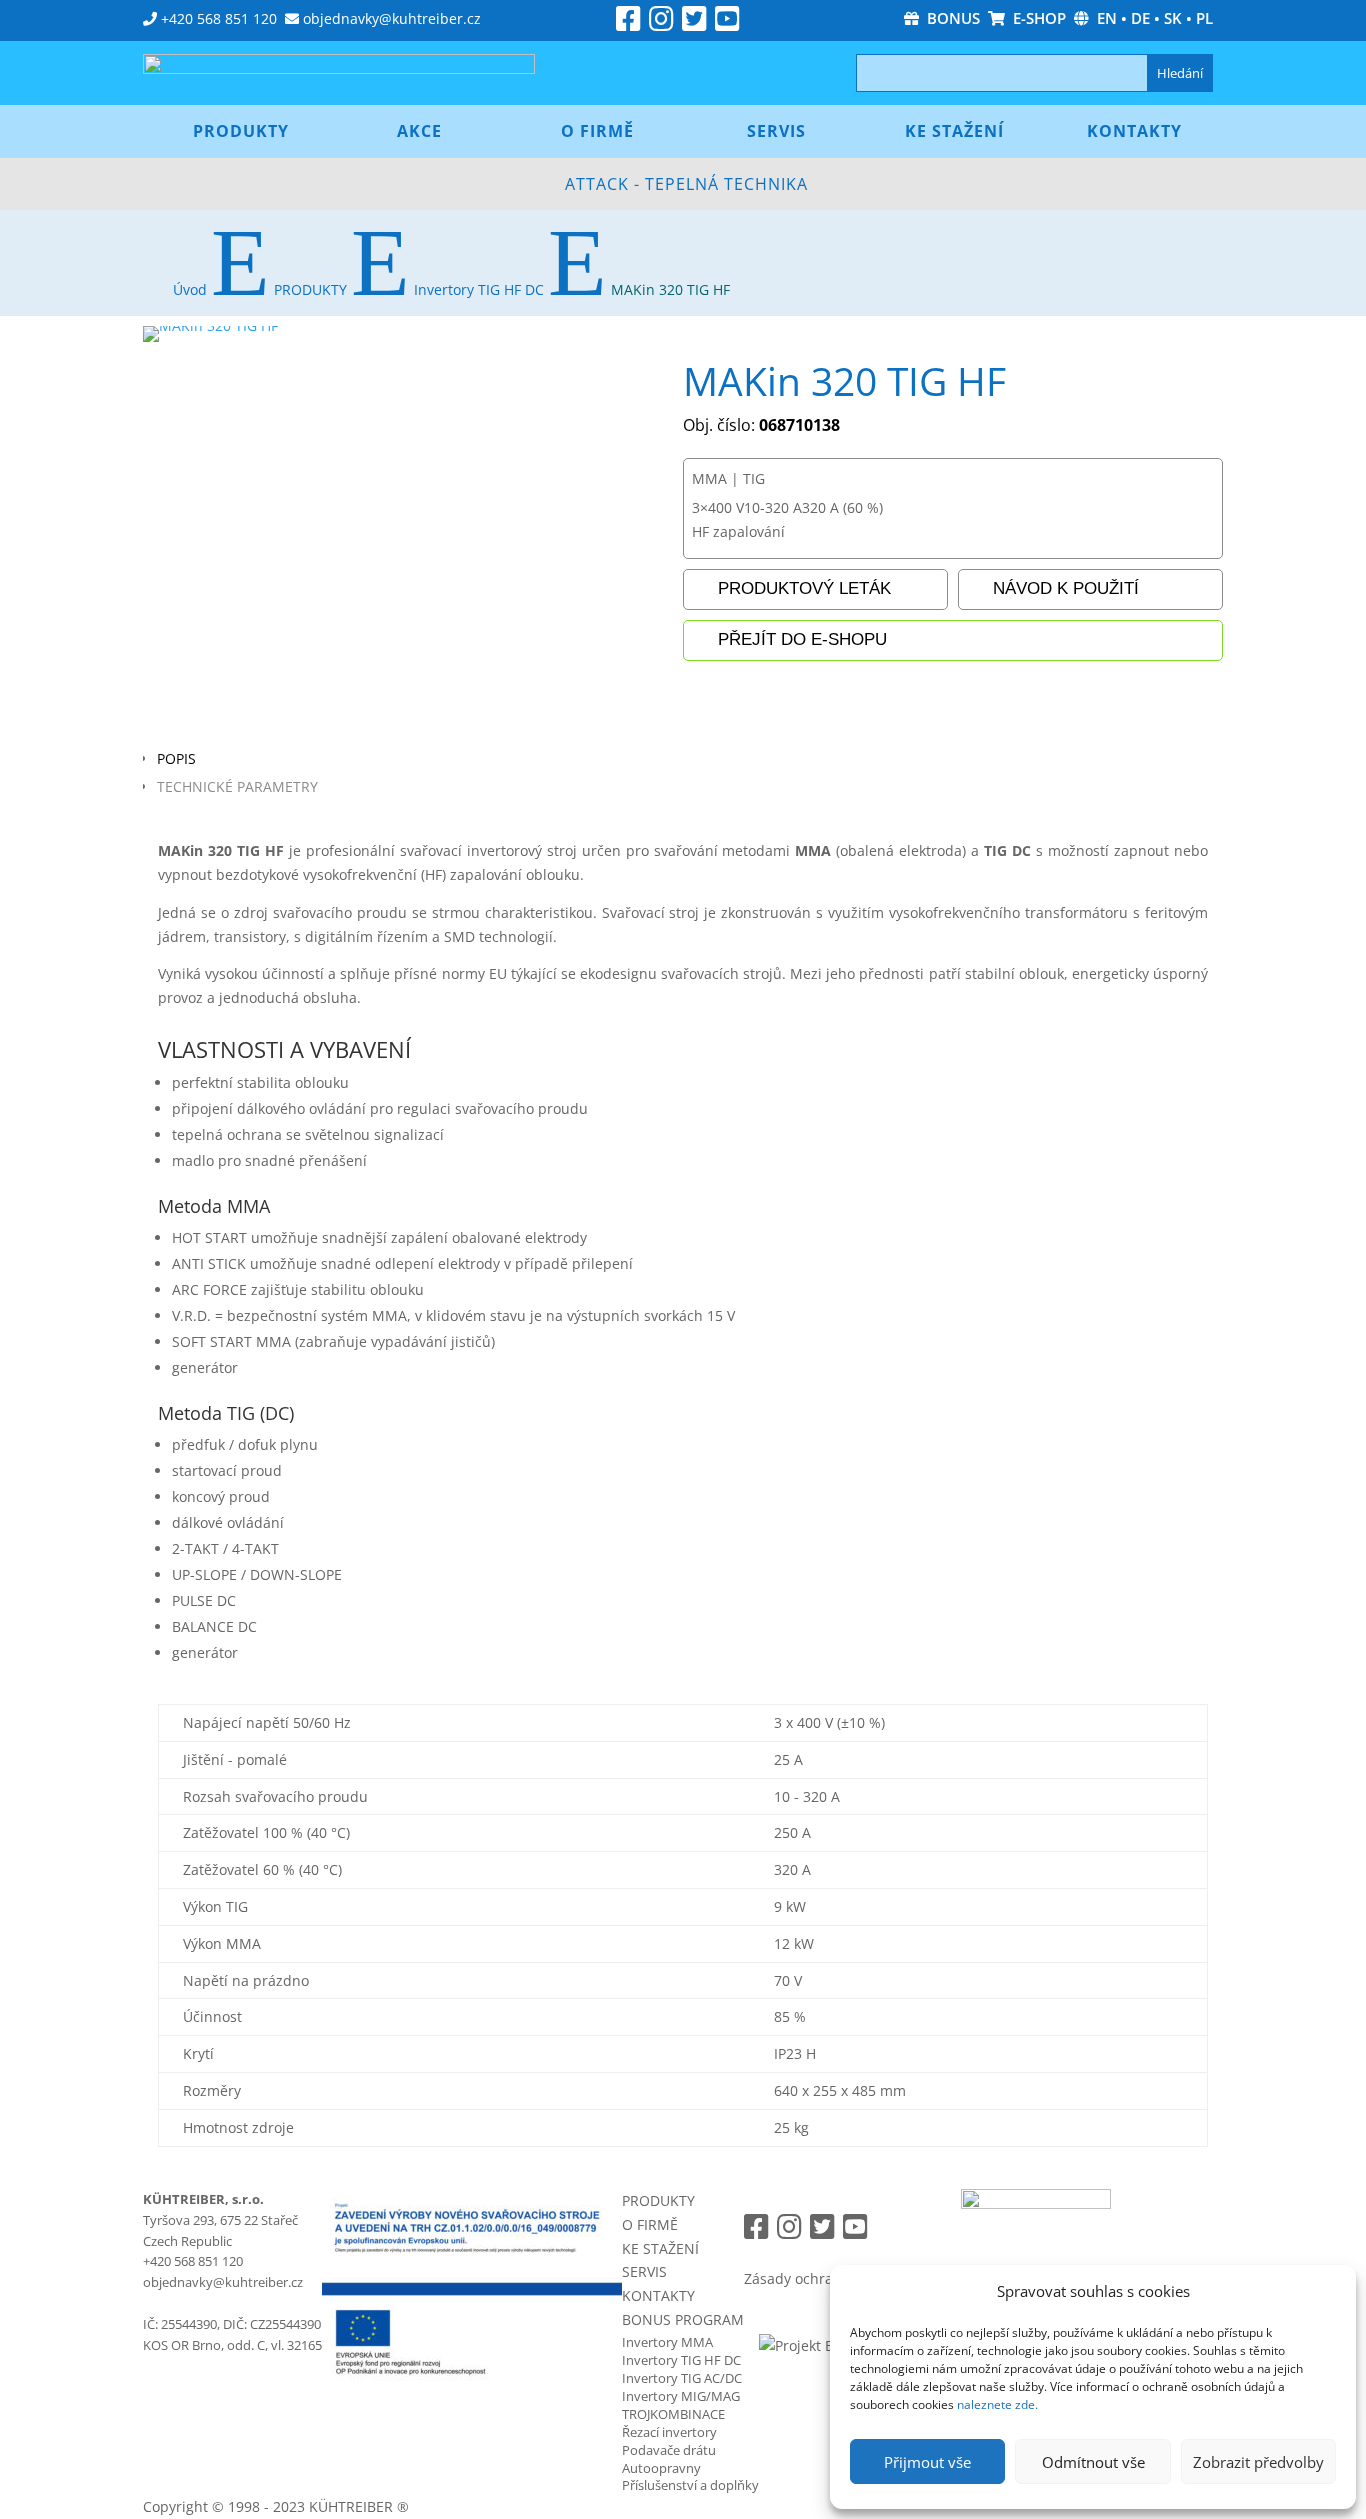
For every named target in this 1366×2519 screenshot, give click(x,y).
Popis (176, 758)
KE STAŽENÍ (660, 2248)
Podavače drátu (669, 2450)
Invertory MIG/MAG (681, 2396)
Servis (776, 131)
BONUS (949, 18)
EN (1107, 18)
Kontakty (1134, 131)
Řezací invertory (669, 2432)
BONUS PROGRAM (683, 2319)
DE (1140, 18)
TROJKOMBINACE (673, 2414)
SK (1173, 18)
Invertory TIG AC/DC (682, 2378)
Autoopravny (661, 2468)
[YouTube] (727, 23)
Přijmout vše (927, 2462)
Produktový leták (804, 588)
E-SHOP (1035, 18)
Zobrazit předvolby (1258, 2462)
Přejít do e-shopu (802, 639)
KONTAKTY (658, 2295)
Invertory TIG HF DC (681, 2360)
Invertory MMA (667, 2342)
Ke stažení (954, 131)
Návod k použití (1066, 588)
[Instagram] (661, 23)
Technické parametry (237, 786)
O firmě (597, 131)
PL (1204, 18)
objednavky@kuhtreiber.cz (392, 18)
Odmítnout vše (1093, 2462)
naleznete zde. (997, 2404)
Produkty (241, 131)
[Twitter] (694, 23)
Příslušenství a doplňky (690, 2485)
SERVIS (644, 2271)
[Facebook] (628, 23)
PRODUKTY (658, 2200)
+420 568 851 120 (219, 18)
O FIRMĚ (650, 2224)
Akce (419, 131)
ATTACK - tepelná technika (686, 184)
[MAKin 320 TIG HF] (210, 325)
